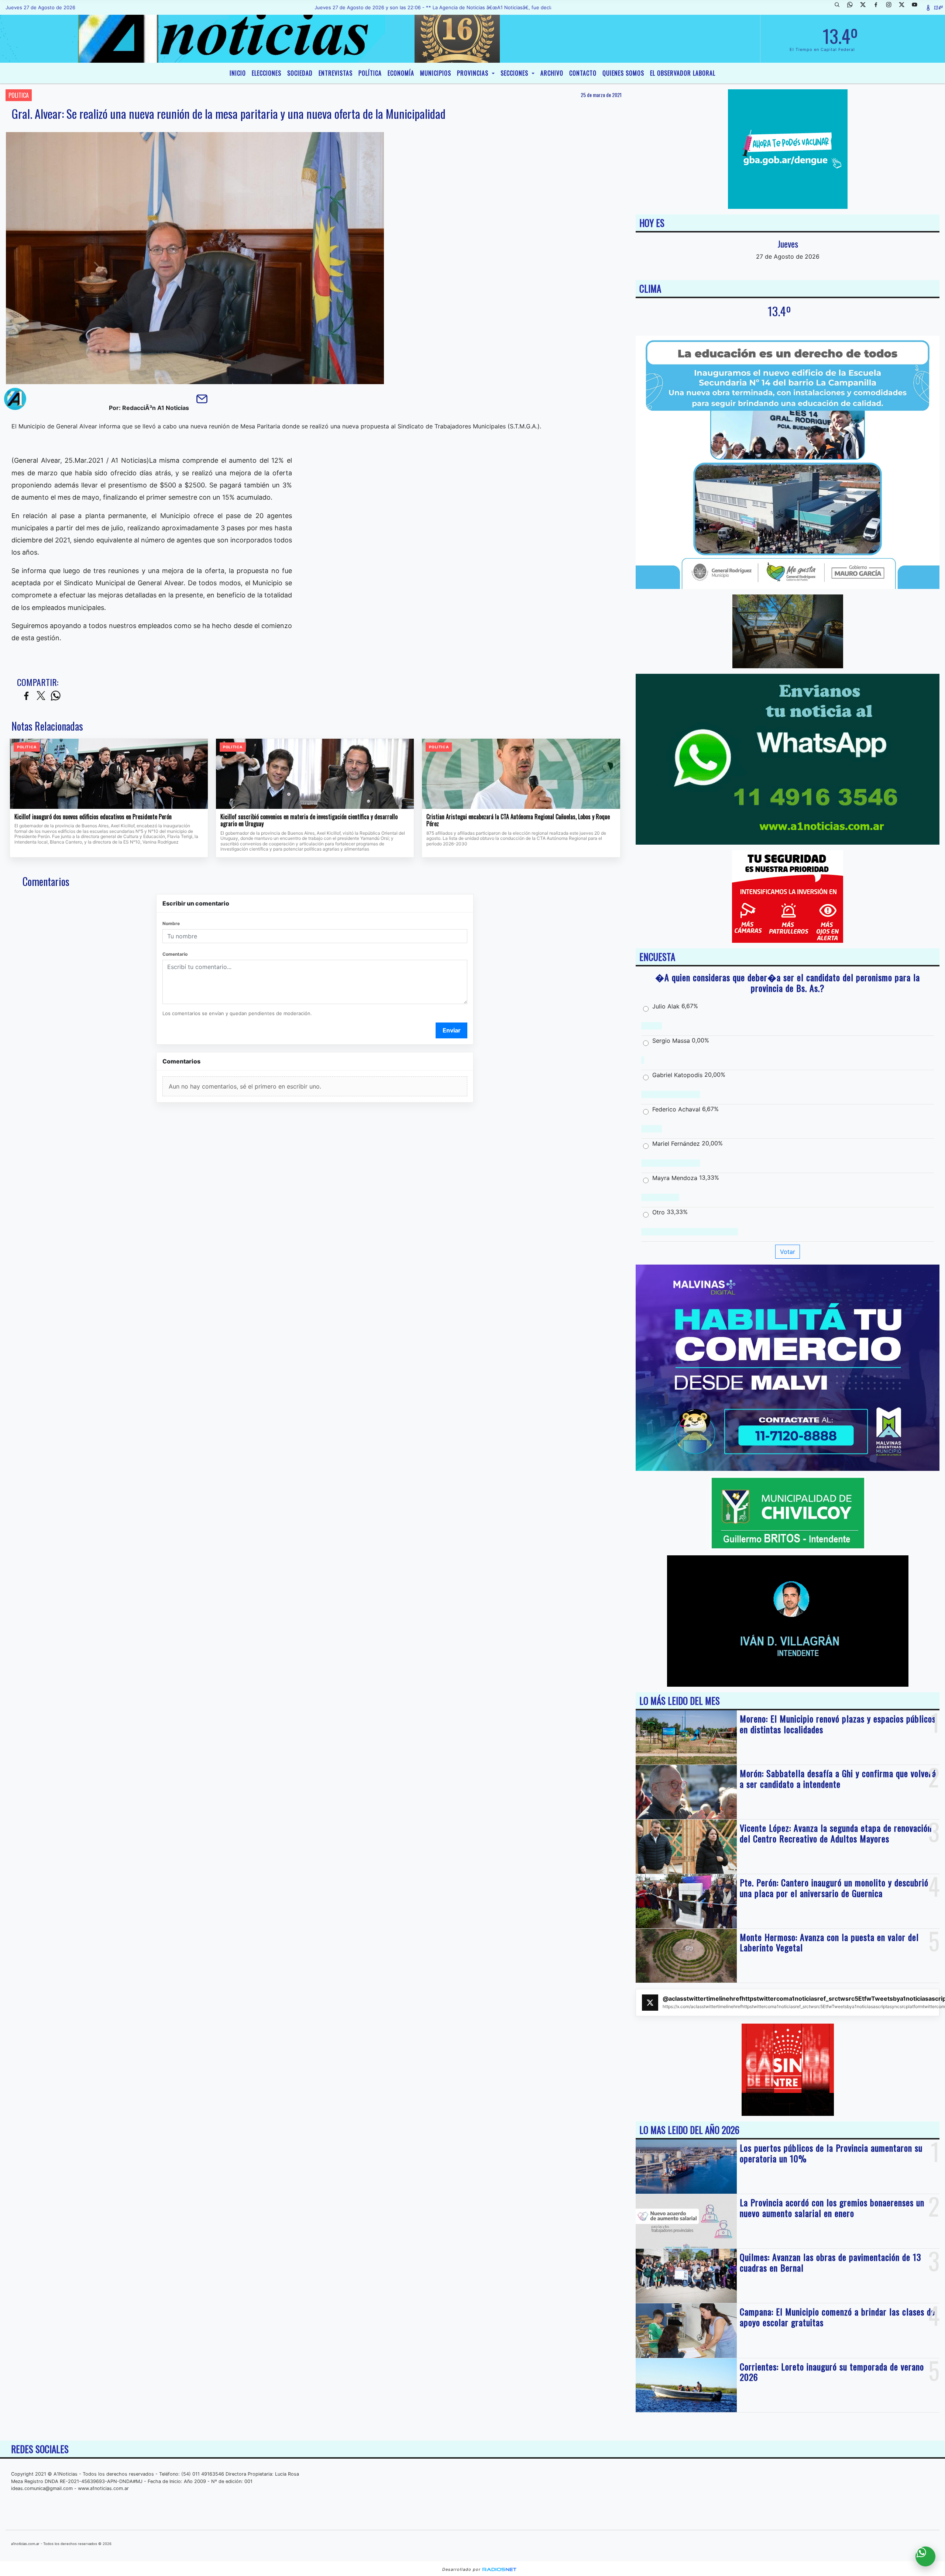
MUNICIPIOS (436, 73)
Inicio (238, 73)
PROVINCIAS (474, 73)
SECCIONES (515, 73)
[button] (840, 7)
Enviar (452, 1030)
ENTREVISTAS (336, 73)
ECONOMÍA (401, 73)
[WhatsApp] (853, 7)
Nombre (171, 923)
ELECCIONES (267, 73)
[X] (866, 7)
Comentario (175, 954)
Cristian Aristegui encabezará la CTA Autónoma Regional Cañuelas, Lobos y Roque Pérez (518, 820)
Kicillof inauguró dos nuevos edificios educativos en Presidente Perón (93, 817)
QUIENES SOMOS (623, 73)
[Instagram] (891, 7)
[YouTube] (917, 7)
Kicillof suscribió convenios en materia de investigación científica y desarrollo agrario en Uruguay (309, 820)
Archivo (552, 73)
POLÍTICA (370, 73)
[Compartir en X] (41, 696)
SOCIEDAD (300, 73)
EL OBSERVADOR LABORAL (683, 73)
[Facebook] (879, 7)
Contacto (583, 73)
